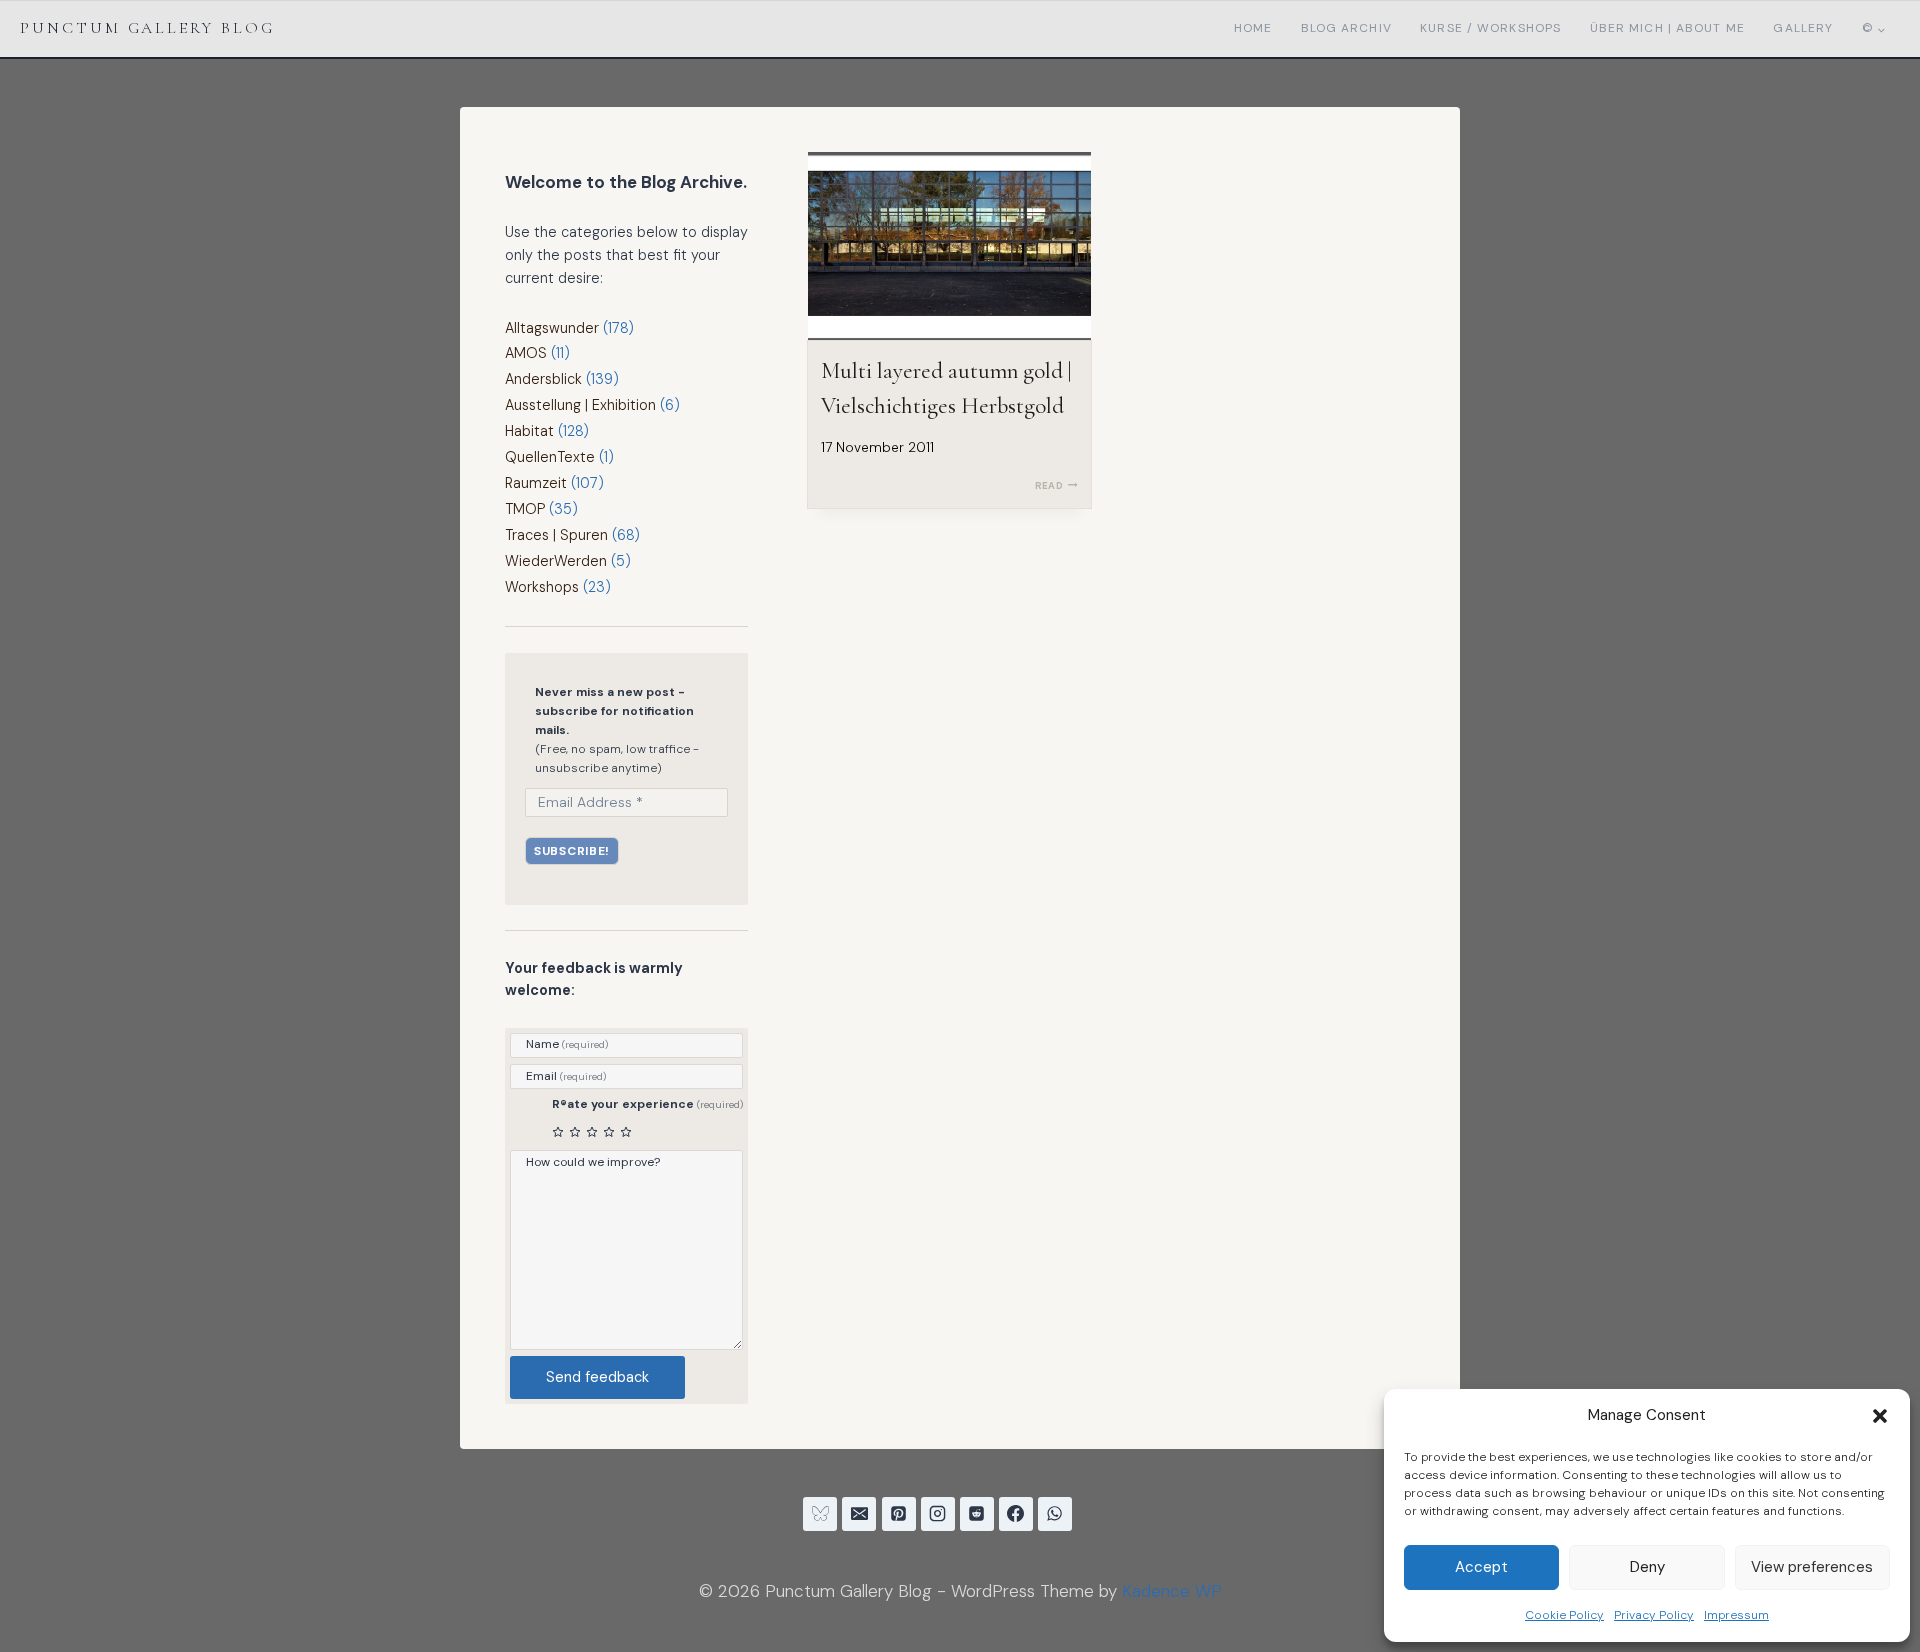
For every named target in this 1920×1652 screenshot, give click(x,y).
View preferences (1812, 1567)
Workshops (542, 587)
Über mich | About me (1667, 28)
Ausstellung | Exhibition (580, 405)
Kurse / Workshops (1490, 28)
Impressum (1736, 1615)
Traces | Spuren (556, 535)
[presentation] (950, 246)
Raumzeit (536, 483)
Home (1253, 28)
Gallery (1803, 28)
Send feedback (597, 1377)
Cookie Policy (1564, 1615)
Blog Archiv (1346, 28)
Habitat (529, 431)
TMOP (525, 509)
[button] (1880, 1416)
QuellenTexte (550, 457)
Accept (1481, 1567)
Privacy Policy (1654, 1615)
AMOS (526, 353)
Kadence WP (1172, 1591)
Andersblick (543, 379)
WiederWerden (556, 561)
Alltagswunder (552, 328)
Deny (1647, 1567)
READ (1056, 485)
